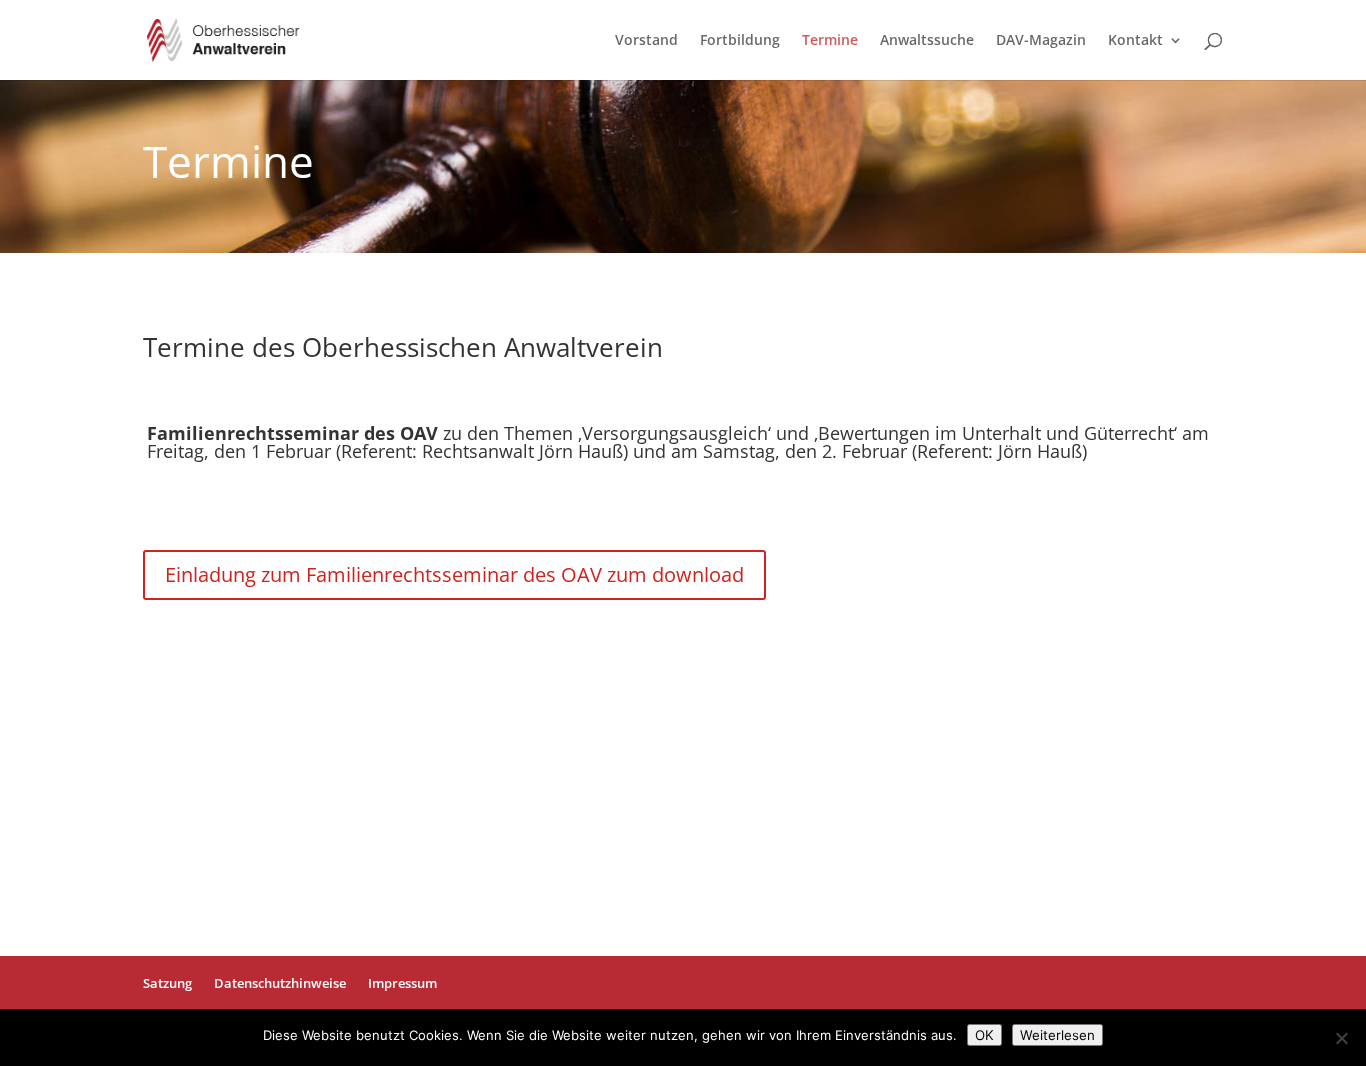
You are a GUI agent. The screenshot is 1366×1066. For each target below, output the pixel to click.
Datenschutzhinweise (280, 983)
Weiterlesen (1057, 1035)
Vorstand (646, 41)
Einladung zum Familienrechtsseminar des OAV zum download (454, 574)
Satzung (167, 983)
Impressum (402, 983)
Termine (830, 41)
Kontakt (1135, 41)
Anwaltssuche (927, 41)
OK (984, 1035)
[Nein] (1341, 1038)
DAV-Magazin (1041, 41)
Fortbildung (740, 41)
